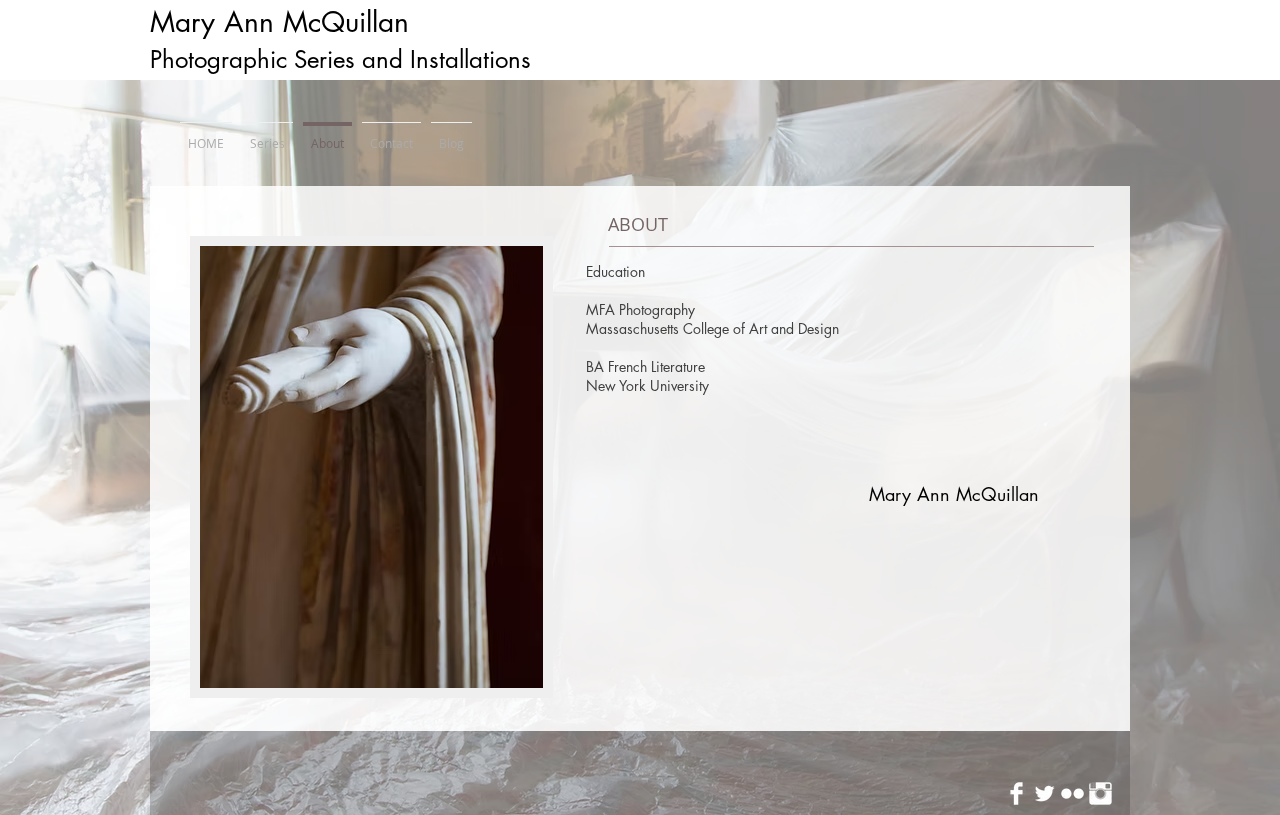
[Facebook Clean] (1016, 793)
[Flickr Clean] (1072, 793)
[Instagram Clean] (1100, 793)
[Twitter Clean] (1044, 793)
